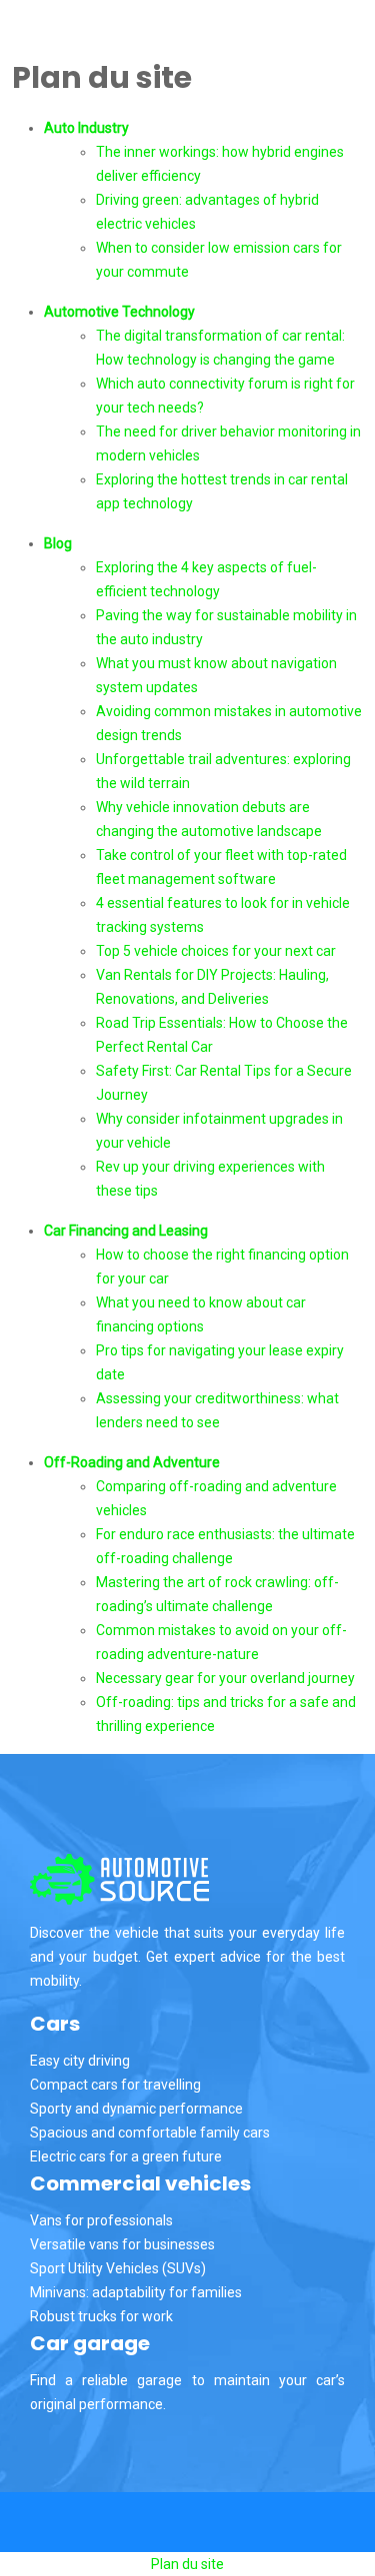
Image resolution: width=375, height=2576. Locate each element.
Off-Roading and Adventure (132, 1462)
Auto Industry (86, 128)
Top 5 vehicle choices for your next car (216, 951)
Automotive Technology (119, 312)
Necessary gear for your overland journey (225, 1678)
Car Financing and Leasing (126, 1231)
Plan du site (187, 2564)
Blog (58, 543)
